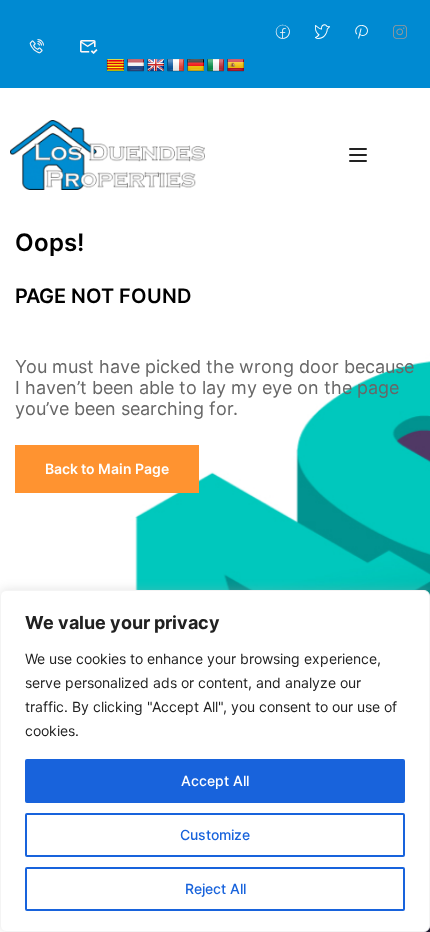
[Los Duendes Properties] (107, 153)
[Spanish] (235, 65)
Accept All (215, 780)
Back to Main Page (107, 468)
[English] (155, 65)
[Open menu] (360, 155)
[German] (195, 65)
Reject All (215, 888)
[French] (175, 65)
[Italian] (215, 65)
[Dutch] (135, 65)
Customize (215, 834)
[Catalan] (115, 65)
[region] (215, 761)
